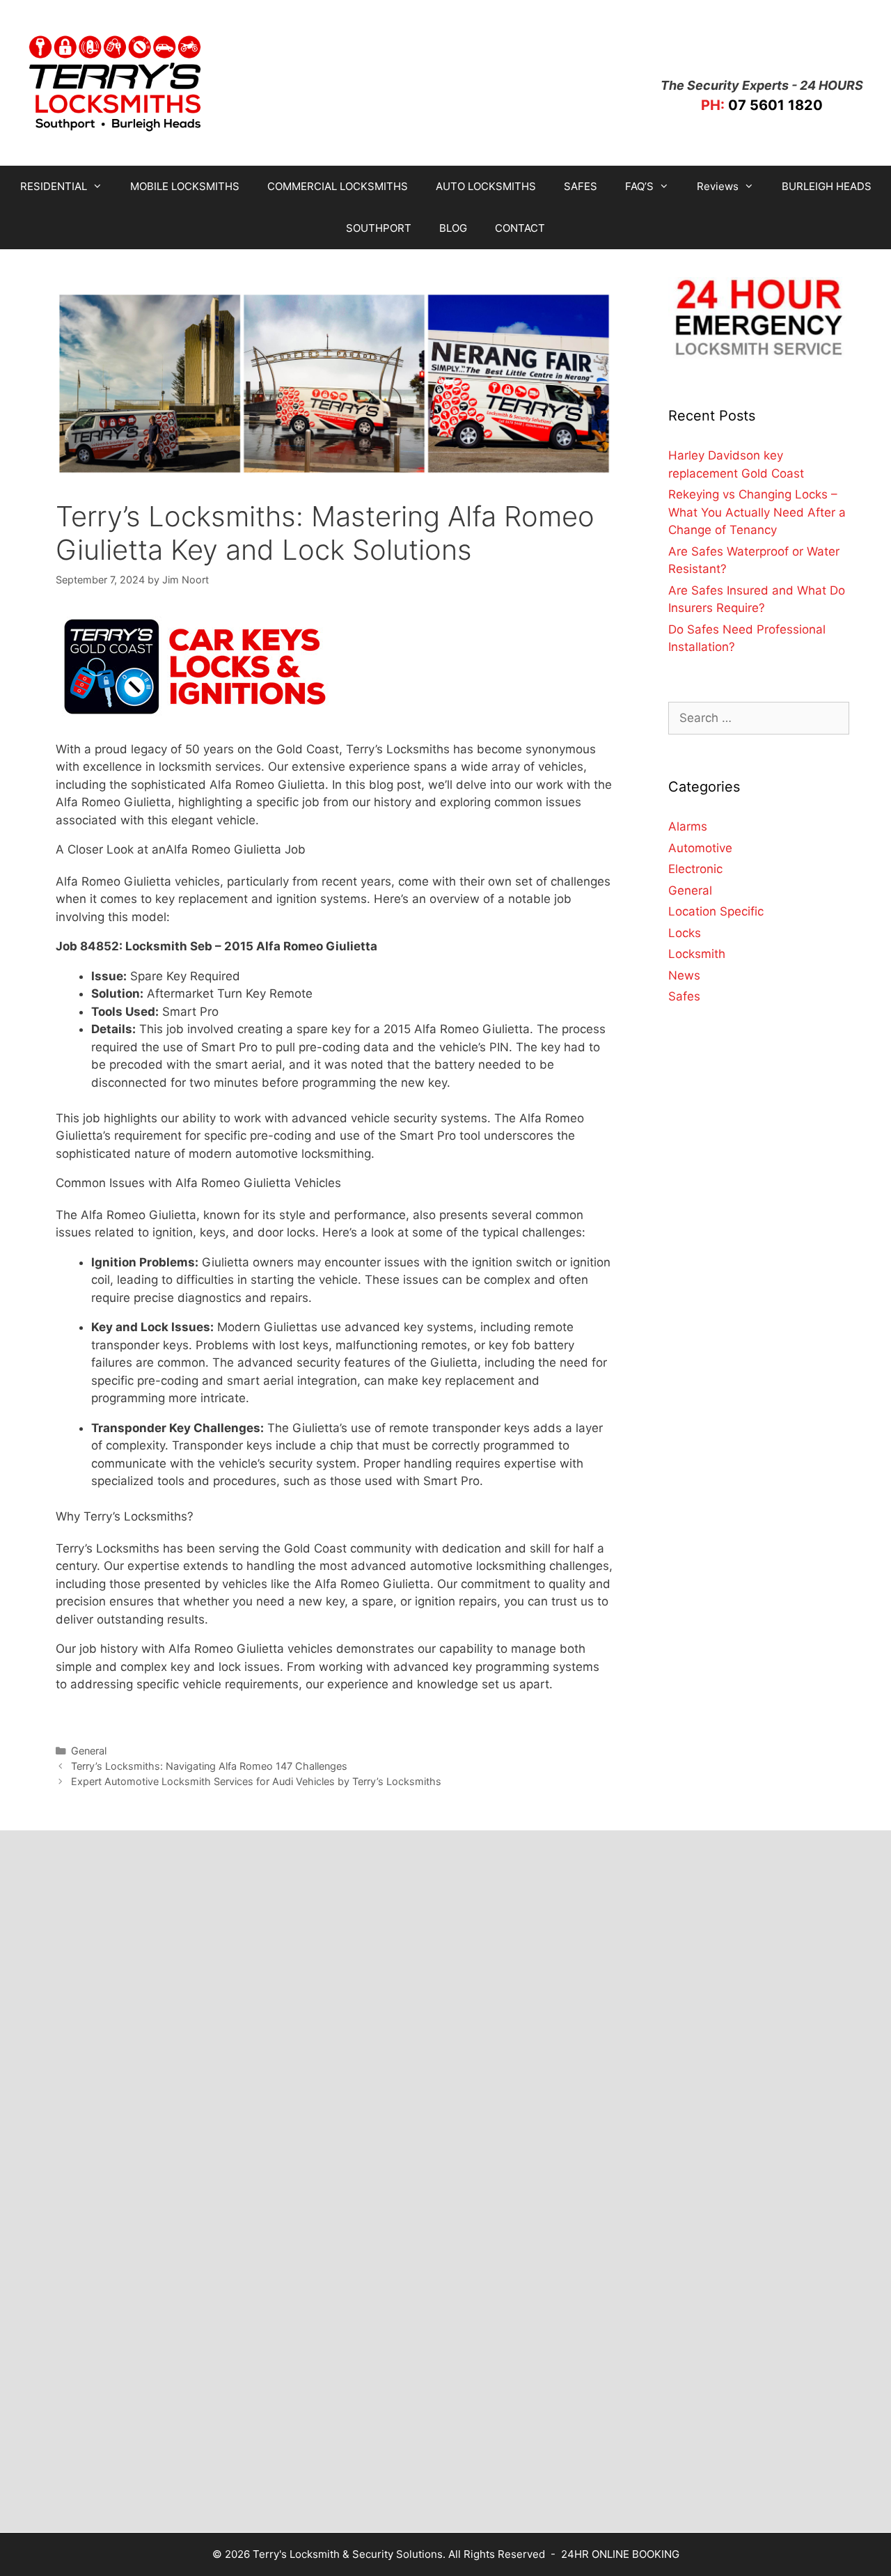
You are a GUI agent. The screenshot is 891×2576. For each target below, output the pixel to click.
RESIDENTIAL (54, 186)
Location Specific (716, 911)
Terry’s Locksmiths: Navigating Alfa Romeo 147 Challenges (209, 1766)
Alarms (688, 826)
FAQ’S (639, 186)
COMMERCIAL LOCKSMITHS (338, 186)
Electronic (695, 869)
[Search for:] (759, 718)
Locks (685, 933)
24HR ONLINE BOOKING (620, 2554)
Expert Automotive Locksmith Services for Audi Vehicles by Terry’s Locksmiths (256, 1781)
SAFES (581, 186)
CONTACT (520, 228)
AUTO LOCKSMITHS (486, 186)
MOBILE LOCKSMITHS (185, 186)
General (89, 1751)
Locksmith (697, 954)
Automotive (700, 848)
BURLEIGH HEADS (827, 186)
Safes (684, 996)
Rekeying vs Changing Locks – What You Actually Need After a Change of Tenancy (757, 512)
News (684, 975)
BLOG (453, 228)
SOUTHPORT (379, 228)
